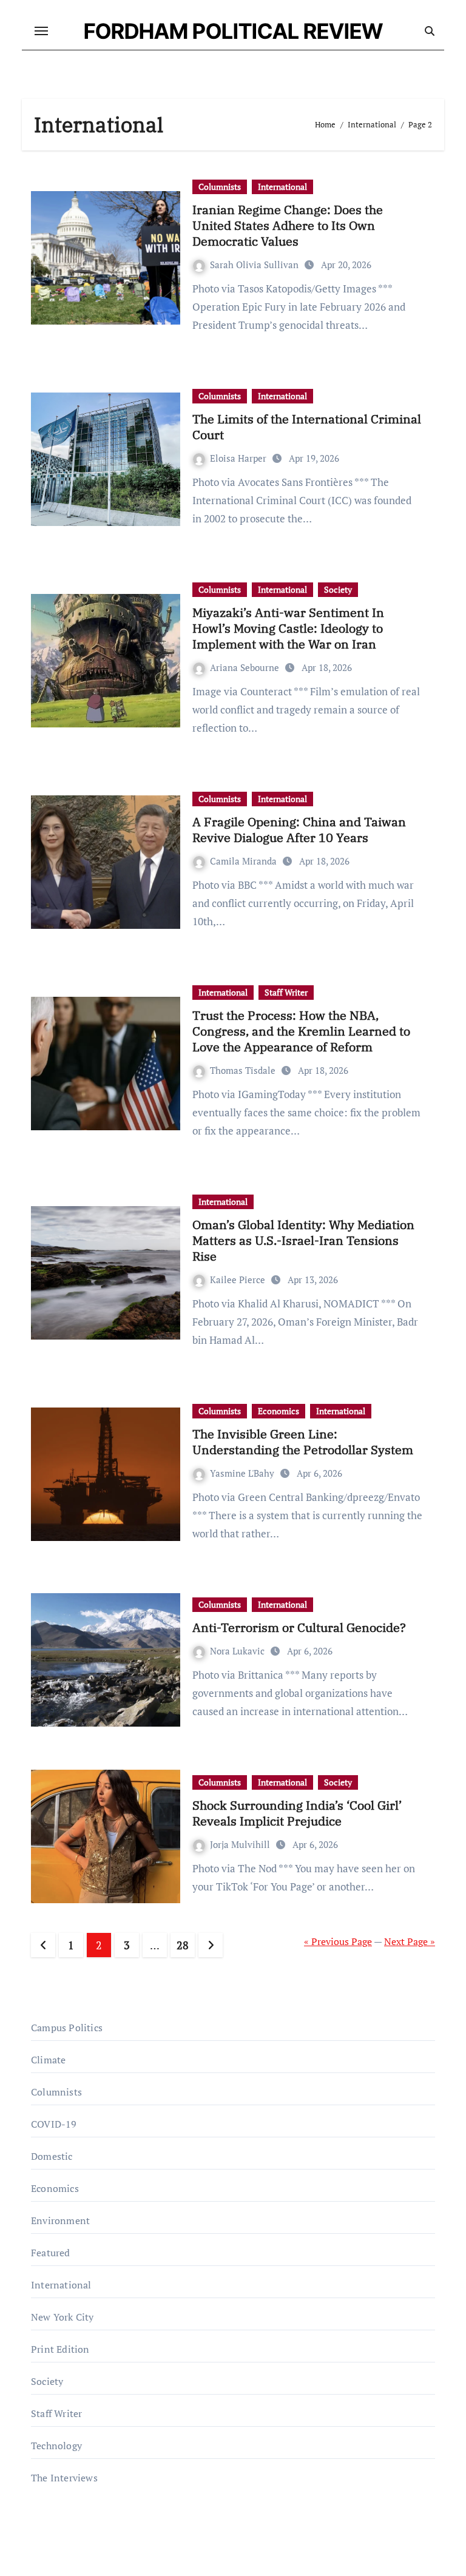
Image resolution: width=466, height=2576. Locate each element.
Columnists (220, 187)
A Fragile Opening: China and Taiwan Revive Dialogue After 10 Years (299, 830)
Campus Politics (67, 2028)
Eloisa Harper (239, 458)
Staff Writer (286, 992)
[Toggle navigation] (41, 31)
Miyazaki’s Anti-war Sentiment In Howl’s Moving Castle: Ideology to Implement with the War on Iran (288, 628)
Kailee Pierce (239, 1280)
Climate (48, 2060)
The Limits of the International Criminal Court (307, 427)
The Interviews (64, 2478)
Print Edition (60, 2349)
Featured (51, 2253)
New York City (62, 2317)
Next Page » (410, 1941)
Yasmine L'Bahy (243, 1473)
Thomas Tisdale (244, 1070)
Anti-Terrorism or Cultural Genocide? (299, 1627)
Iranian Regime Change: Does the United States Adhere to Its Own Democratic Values (288, 225)
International (282, 187)
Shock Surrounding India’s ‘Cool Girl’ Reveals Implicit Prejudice (297, 1813)
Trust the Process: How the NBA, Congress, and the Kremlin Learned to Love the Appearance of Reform (301, 1031)
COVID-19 (54, 2124)
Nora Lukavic (238, 1651)
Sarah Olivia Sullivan (255, 265)
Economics (279, 1411)
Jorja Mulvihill (241, 1844)
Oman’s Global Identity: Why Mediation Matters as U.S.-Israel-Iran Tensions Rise (303, 1240)
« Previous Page (338, 1941)
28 (182, 1945)
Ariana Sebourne (246, 667)
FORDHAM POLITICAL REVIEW (233, 31)
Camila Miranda (245, 861)
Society (338, 589)
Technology (56, 2446)
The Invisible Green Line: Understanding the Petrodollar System (303, 1442)
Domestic (52, 2156)
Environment (60, 2220)
